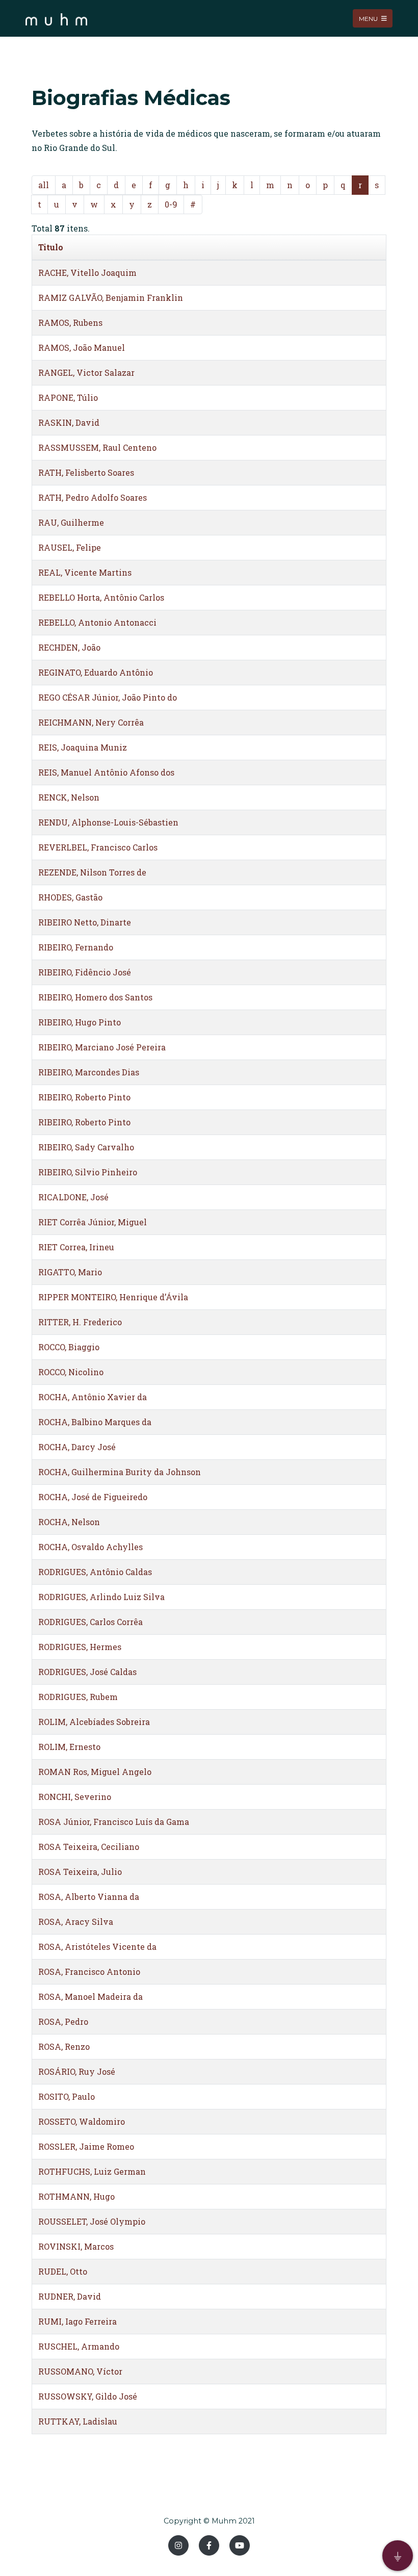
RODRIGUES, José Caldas (87, 1672)
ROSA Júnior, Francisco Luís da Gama (114, 1822)
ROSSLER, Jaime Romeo (86, 2146)
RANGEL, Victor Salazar (86, 372)
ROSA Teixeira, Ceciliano (89, 1847)
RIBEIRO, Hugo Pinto (80, 1022)
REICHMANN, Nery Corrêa (91, 722)
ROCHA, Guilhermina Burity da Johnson (120, 1472)
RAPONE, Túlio (68, 397)
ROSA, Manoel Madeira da (90, 1997)
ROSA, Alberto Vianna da (89, 1897)
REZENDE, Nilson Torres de (92, 872)
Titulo (51, 247)
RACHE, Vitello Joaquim (87, 273)
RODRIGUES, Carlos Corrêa (90, 1622)
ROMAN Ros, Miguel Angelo (95, 1772)
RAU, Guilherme (71, 522)
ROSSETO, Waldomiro (82, 2121)
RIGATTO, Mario (70, 1272)
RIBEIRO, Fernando (76, 947)
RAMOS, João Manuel (82, 347)
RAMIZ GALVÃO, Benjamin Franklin (111, 298)
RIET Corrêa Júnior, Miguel (93, 1222)
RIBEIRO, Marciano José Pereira (102, 1047)
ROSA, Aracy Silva (76, 1922)
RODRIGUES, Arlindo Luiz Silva (101, 1597)
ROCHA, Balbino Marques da (95, 1422)
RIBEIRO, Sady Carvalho (86, 1147)
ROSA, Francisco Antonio (89, 1972)
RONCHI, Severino (75, 1797)
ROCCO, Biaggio (69, 1347)
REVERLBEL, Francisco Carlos (98, 847)
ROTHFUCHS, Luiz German (92, 2171)
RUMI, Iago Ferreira (77, 2321)
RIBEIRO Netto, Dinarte (85, 922)
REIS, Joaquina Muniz (83, 747)
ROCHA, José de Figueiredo (93, 1497)
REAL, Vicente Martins (85, 572)
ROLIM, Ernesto (69, 1747)
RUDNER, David (70, 2296)
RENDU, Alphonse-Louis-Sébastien (108, 822)
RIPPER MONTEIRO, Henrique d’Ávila (113, 1297)
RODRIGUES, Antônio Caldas (95, 1572)
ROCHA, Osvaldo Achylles (90, 1547)
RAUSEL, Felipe (70, 547)
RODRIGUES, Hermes (80, 1647)
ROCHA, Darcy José (77, 1447)
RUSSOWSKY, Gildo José (88, 2396)
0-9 (171, 204)
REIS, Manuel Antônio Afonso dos (106, 772)
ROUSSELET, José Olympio (92, 2221)
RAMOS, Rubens (70, 323)
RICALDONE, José (73, 1197)
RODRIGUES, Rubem (78, 1697)
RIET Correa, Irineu (76, 1247)
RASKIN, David (69, 422)
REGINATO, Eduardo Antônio (96, 672)
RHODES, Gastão (70, 897)
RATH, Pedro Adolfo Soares (93, 497)
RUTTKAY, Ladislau (78, 2421)
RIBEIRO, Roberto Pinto (84, 1097)
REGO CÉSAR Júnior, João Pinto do (108, 697)
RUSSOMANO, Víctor (80, 2371)
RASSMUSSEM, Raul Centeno (97, 447)
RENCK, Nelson (69, 797)
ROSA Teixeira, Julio (80, 1872)
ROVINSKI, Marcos (76, 2246)
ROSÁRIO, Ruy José (77, 2071)
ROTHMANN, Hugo (76, 2196)
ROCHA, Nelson (69, 1522)
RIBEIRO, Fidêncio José (85, 972)
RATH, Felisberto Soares (86, 472)
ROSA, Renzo (64, 2046)
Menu (369, 18)
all (44, 185)
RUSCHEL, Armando (79, 2346)
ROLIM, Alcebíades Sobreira (94, 1722)
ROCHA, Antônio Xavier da (93, 1397)
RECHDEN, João (69, 647)
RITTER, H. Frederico (80, 1322)
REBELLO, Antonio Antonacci (97, 622)
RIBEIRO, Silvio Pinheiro (88, 1172)
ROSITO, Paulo (67, 2096)
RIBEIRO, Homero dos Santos (95, 997)
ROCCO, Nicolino (71, 1372)
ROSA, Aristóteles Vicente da (97, 1947)
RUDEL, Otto (63, 2271)
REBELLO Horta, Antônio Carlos (101, 597)
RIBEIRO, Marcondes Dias (89, 1072)
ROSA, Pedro (63, 2021)
